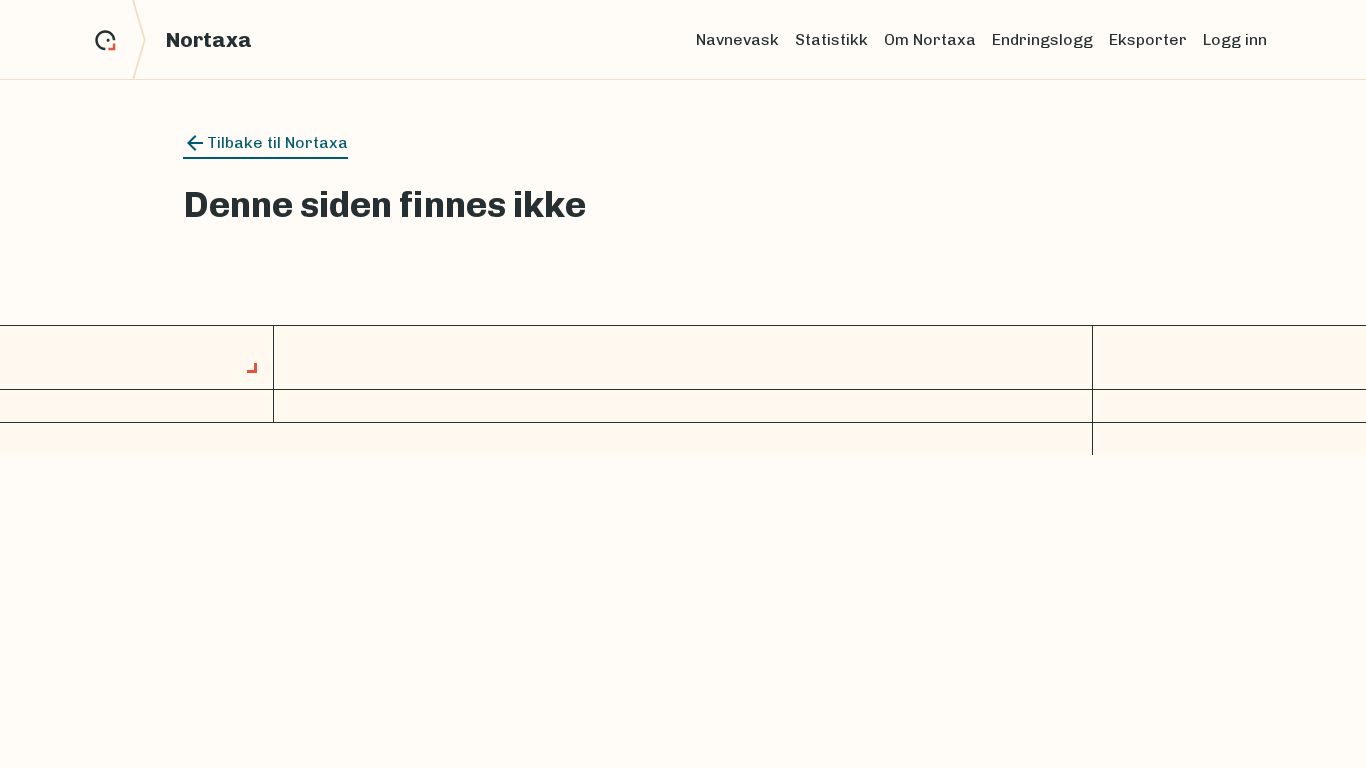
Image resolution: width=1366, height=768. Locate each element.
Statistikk (831, 39)
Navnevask (737, 39)
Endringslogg (1042, 39)
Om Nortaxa (930, 39)
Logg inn (1235, 39)
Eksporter (1148, 39)
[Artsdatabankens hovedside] (120, 40)
